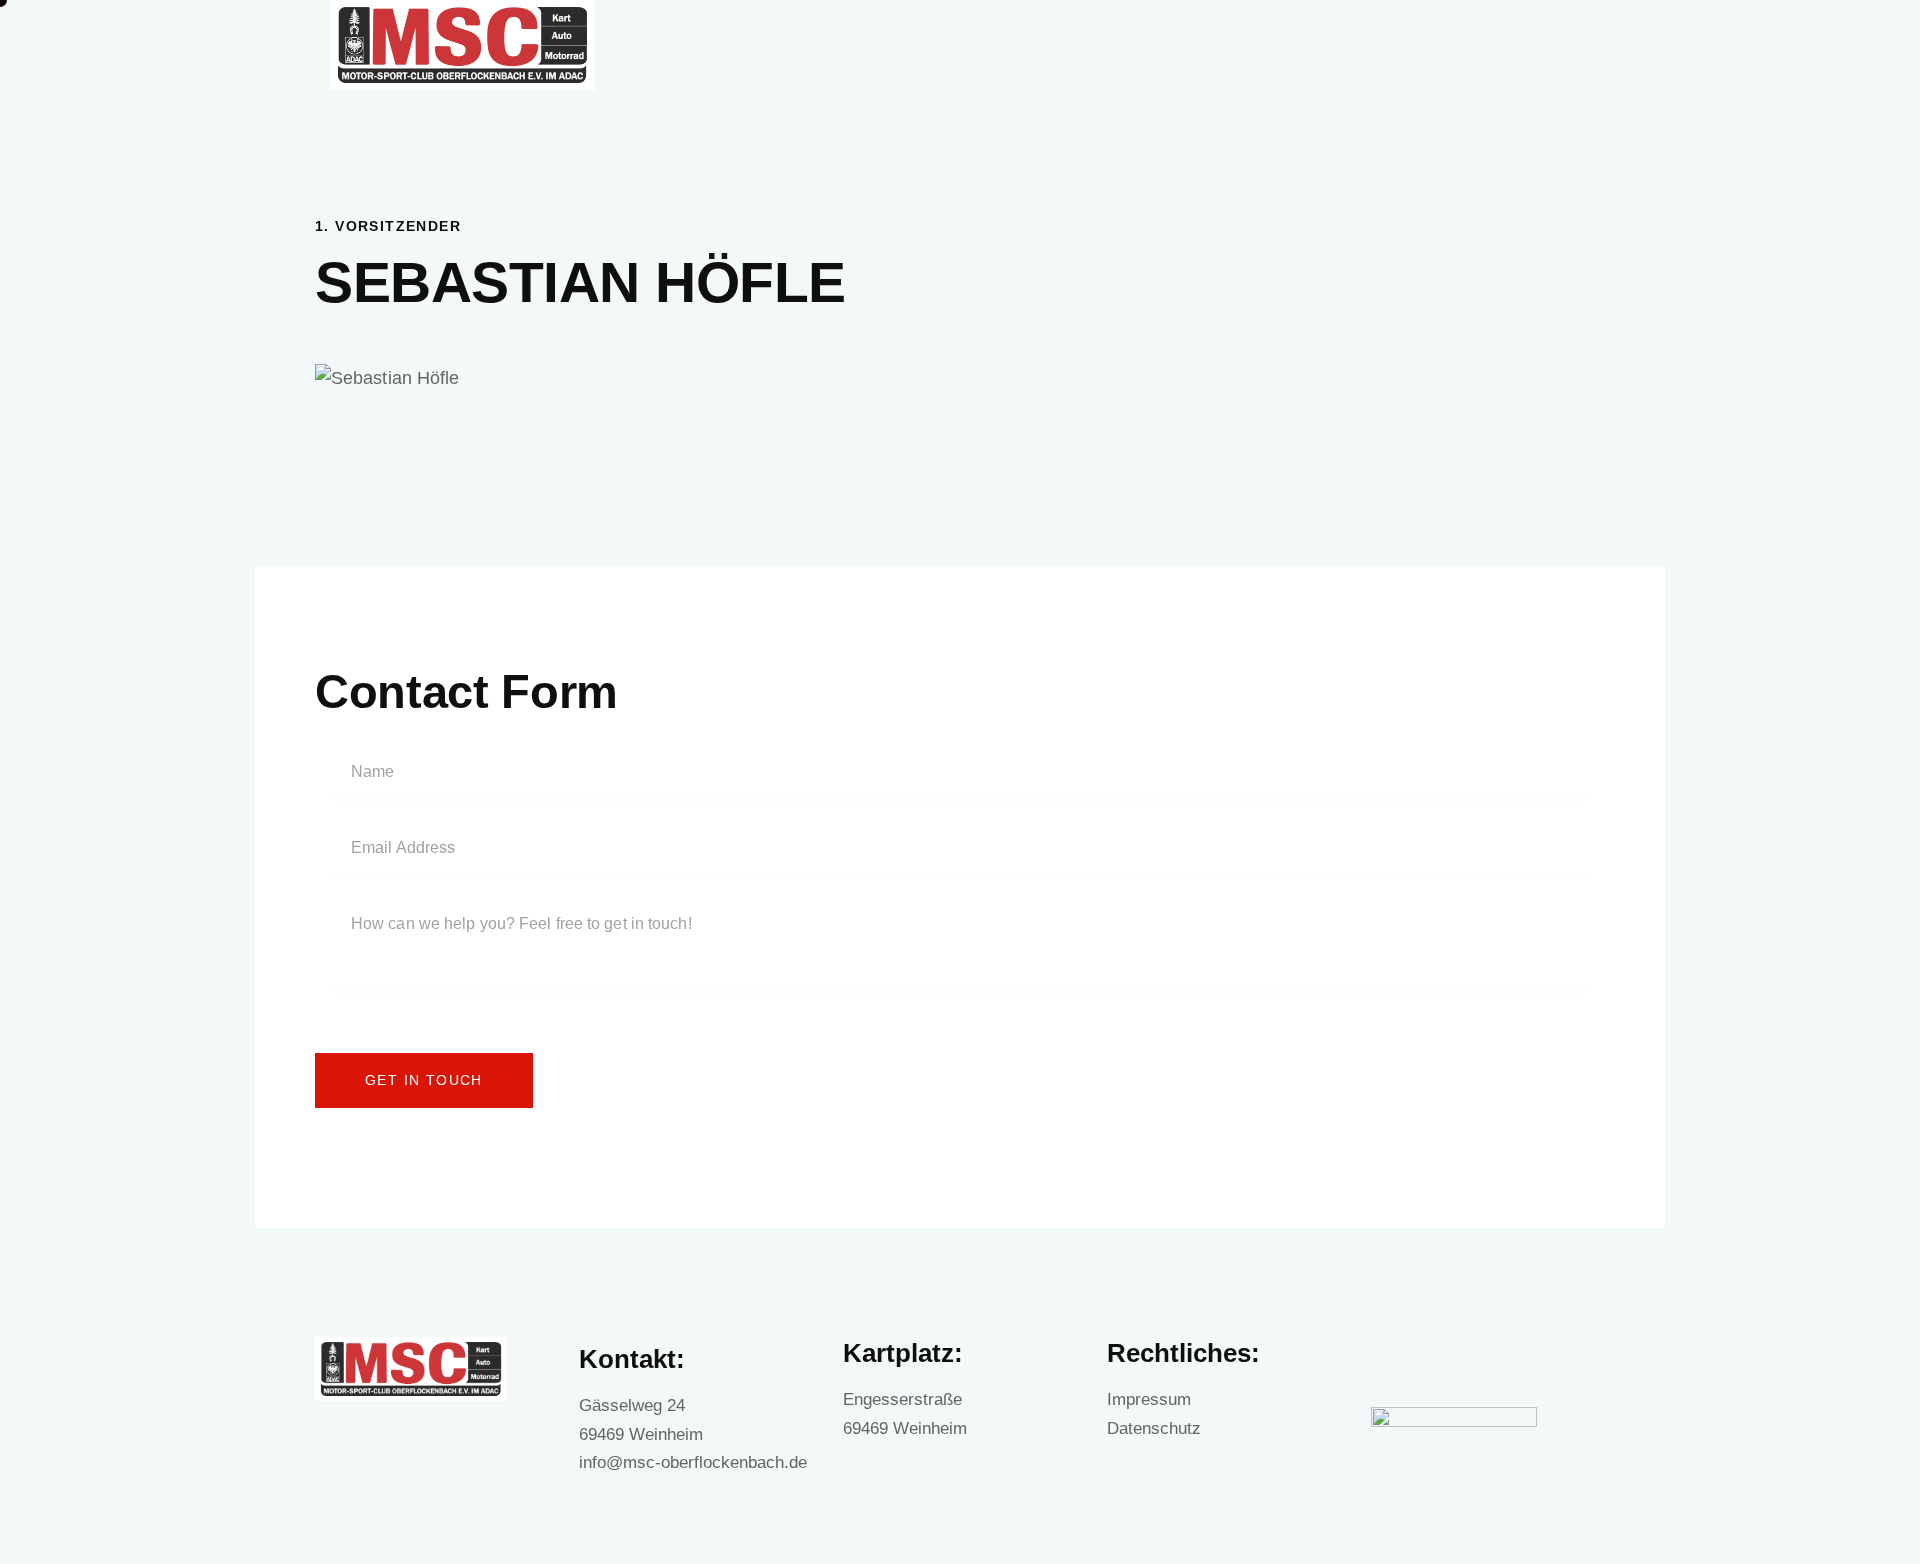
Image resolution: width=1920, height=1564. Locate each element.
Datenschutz (1154, 1428)
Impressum (1149, 1399)
